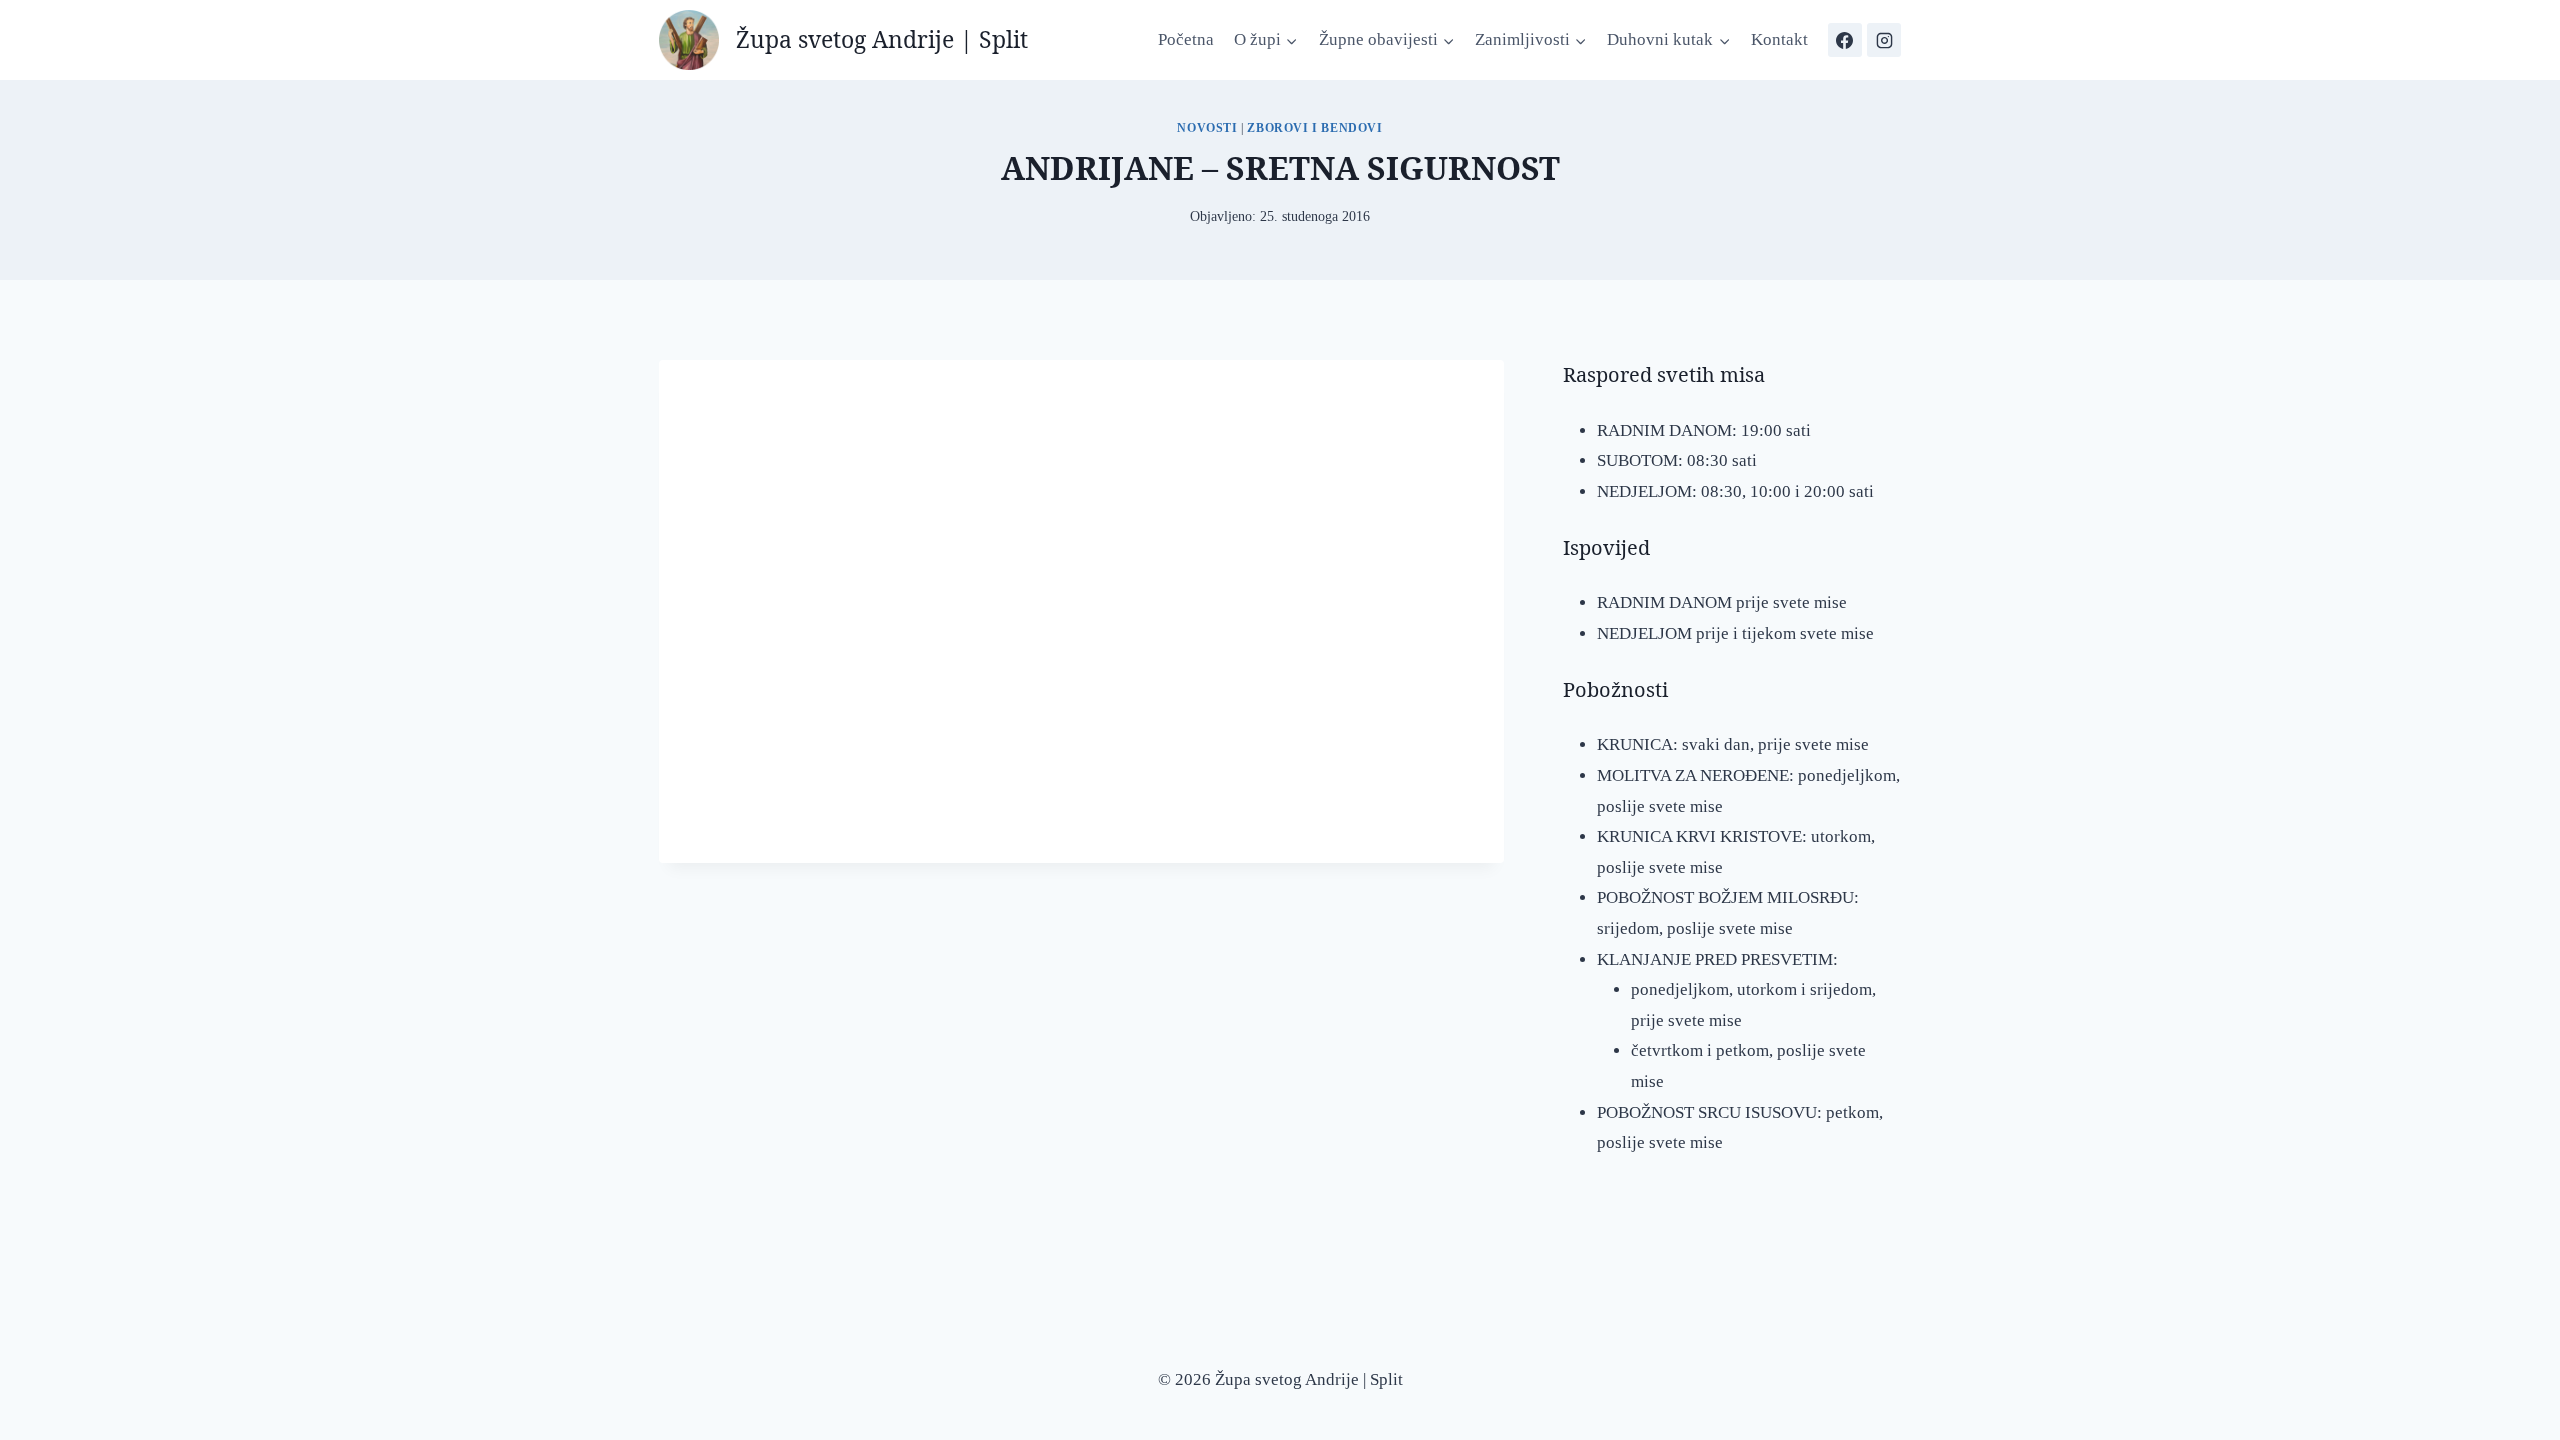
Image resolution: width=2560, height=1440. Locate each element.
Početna (1186, 39)
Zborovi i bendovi (1314, 128)
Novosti (1207, 128)
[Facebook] (1845, 40)
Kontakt (1779, 39)
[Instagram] (1884, 40)
